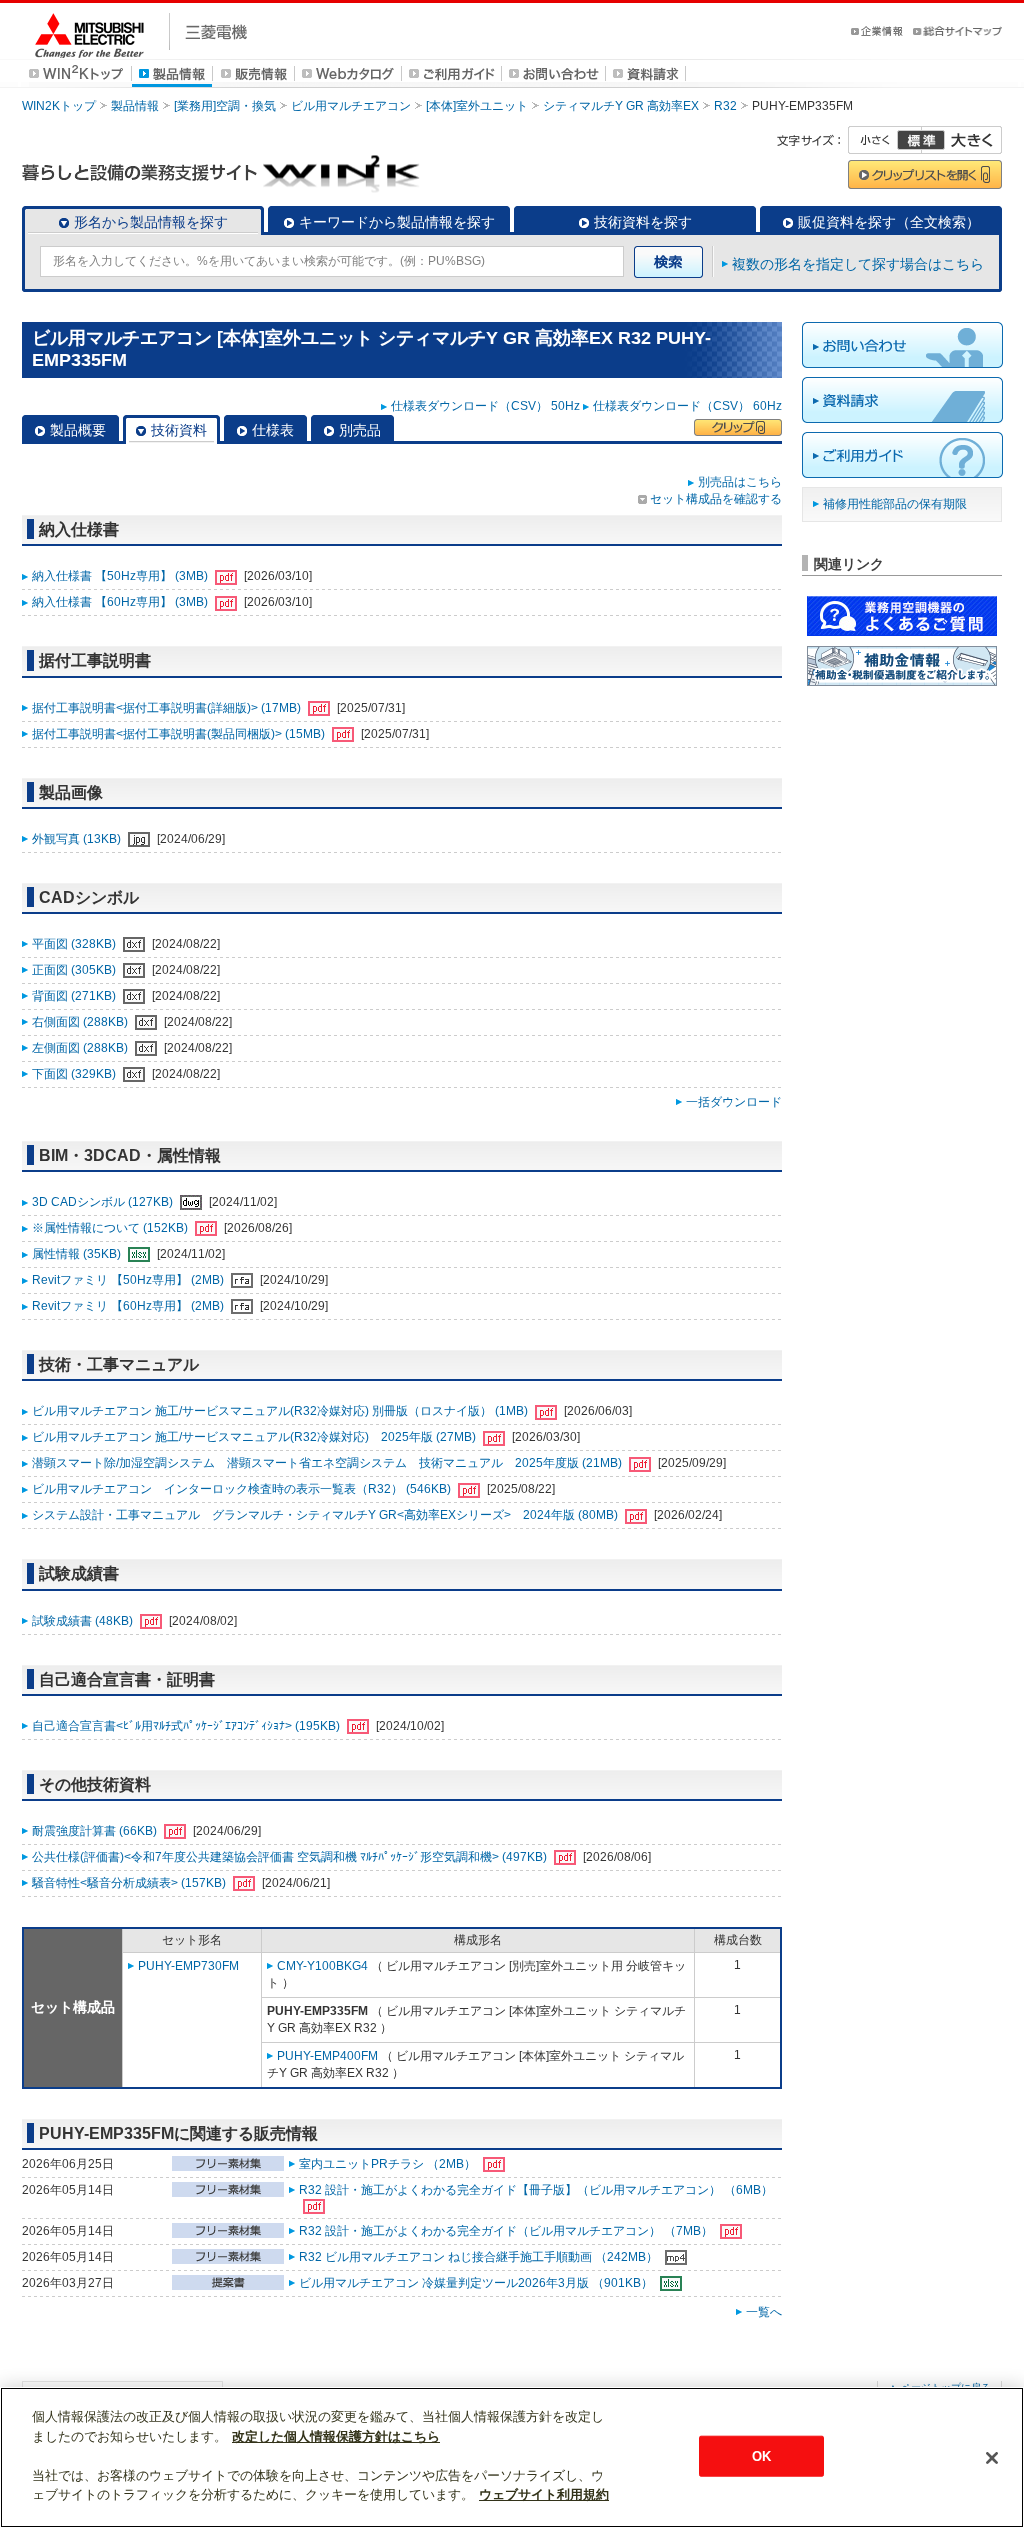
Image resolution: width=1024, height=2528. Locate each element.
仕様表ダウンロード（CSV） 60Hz (687, 406)
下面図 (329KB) (75, 1074)
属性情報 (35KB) (78, 1254)
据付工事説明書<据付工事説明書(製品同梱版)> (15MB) (180, 734)
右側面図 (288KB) (81, 1022)
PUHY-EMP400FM (327, 2056)
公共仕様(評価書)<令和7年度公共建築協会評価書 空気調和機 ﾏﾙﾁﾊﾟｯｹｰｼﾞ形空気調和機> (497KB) (291, 1857)
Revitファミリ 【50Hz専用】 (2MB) (129, 1280)
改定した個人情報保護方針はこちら (336, 2436)
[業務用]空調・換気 (225, 106)
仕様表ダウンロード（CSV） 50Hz (485, 406)
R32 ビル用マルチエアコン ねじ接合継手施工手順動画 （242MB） (480, 2257)
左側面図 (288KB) (81, 1048)
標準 (921, 140)
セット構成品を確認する (716, 499)
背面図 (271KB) (75, 996)
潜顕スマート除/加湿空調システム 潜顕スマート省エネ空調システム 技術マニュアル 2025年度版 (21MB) (328, 1463)
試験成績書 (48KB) (84, 1621)
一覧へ (764, 2312)
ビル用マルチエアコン (351, 106)
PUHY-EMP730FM (188, 1966)
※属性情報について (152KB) (111, 1228)
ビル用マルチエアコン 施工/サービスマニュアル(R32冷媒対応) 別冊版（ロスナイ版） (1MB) (281, 1411)
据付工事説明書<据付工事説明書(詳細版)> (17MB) (168, 708)
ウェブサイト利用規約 (544, 2494)
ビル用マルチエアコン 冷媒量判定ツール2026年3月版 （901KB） (477, 2283)
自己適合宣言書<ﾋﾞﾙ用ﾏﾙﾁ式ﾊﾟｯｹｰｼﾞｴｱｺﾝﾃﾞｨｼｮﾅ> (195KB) (187, 1726)
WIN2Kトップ (59, 106)
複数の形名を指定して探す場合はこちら (858, 264)
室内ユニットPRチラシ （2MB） (389, 2164)
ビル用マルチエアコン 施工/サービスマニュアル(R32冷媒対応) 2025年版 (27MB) (255, 1437)
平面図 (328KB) (75, 944)
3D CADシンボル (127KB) (104, 1202)
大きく (962, 140)
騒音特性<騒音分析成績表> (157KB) (130, 1883)
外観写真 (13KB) (78, 839)
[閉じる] (992, 2458)
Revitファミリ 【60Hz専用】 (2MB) (129, 1306)
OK (761, 2455)
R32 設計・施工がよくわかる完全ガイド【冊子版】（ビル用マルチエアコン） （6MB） (536, 2190)
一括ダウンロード (734, 1102)
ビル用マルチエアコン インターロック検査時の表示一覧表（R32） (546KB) (243, 1489)
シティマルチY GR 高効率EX (621, 106)
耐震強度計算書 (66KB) (96, 1831)
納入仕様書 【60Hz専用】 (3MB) (121, 602)
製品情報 (135, 106)
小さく (885, 140)
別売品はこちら (740, 482)
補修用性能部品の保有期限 (895, 504)
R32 (725, 106)
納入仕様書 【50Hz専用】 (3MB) (121, 576)
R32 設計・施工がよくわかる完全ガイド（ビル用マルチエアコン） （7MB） (507, 2231)
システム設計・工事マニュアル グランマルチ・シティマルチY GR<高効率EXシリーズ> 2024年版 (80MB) (326, 1515)
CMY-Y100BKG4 (322, 1966)
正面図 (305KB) (75, 970)
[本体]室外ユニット (477, 106)
